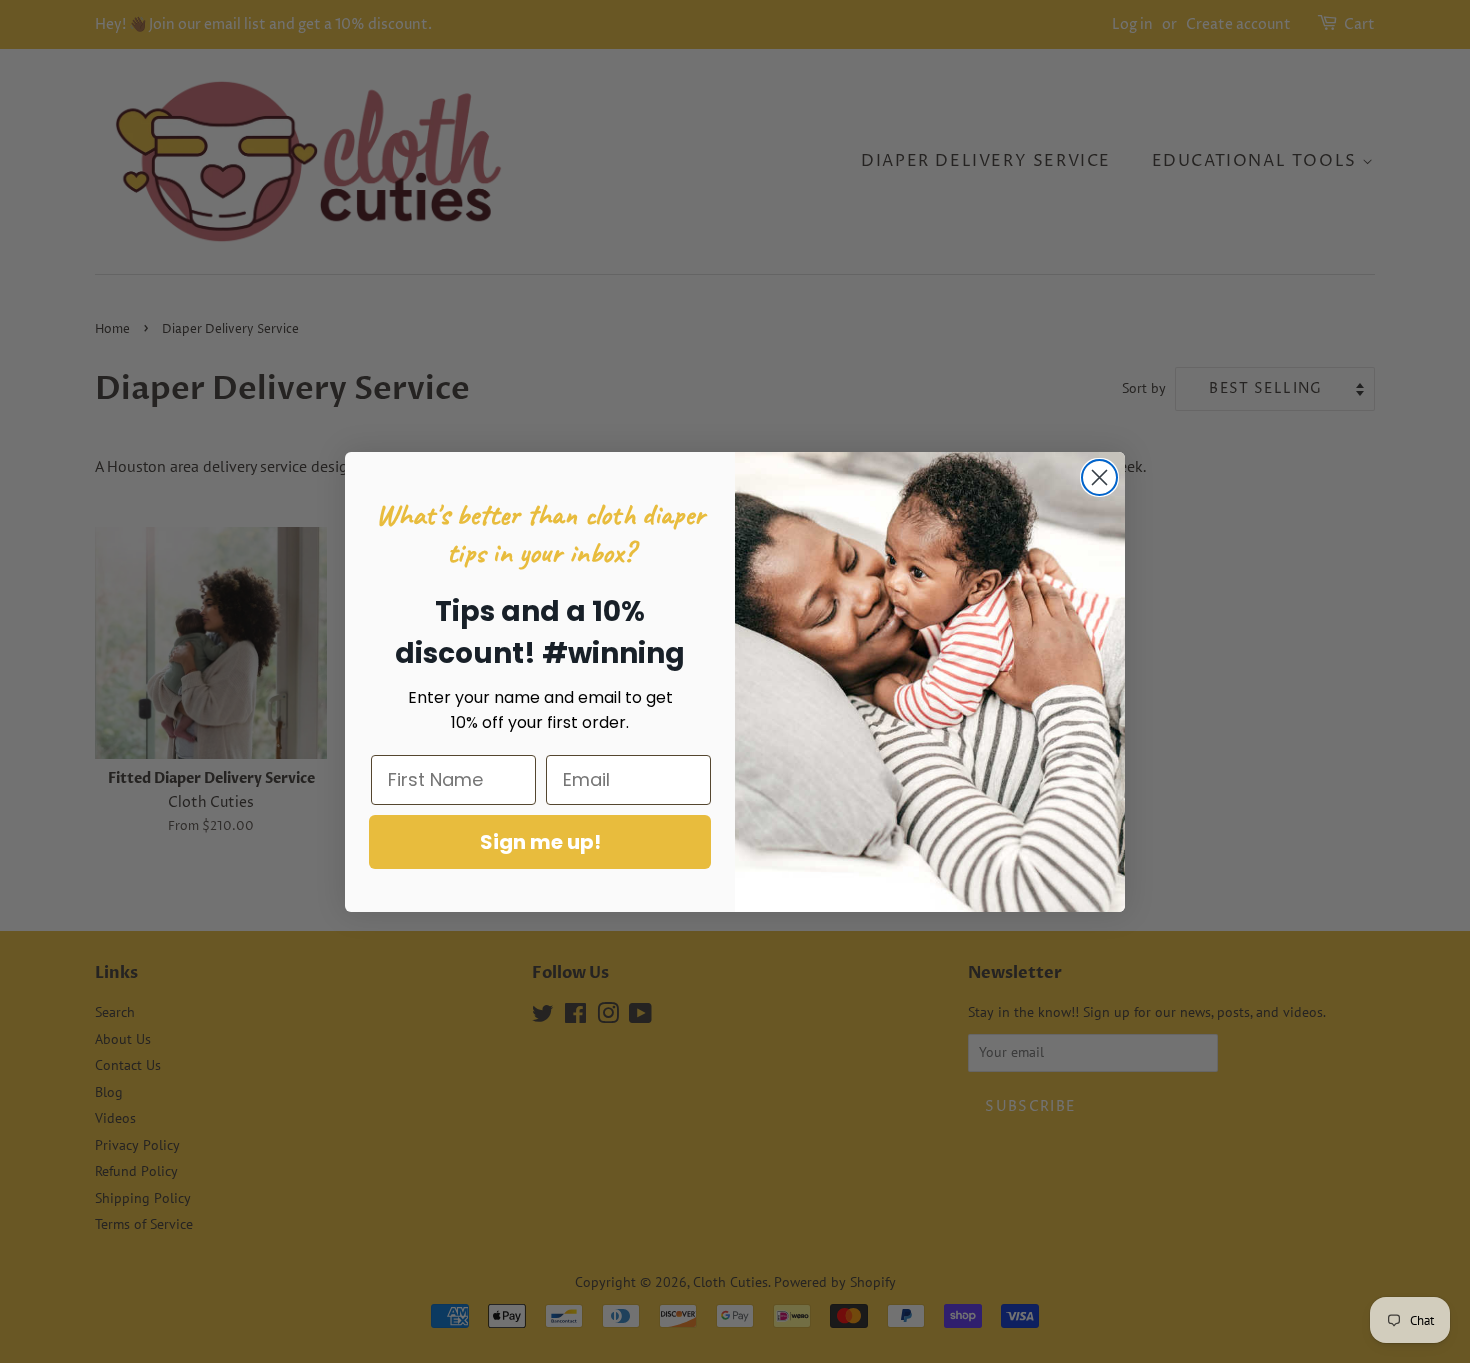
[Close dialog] (1099, 477)
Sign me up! (540, 842)
